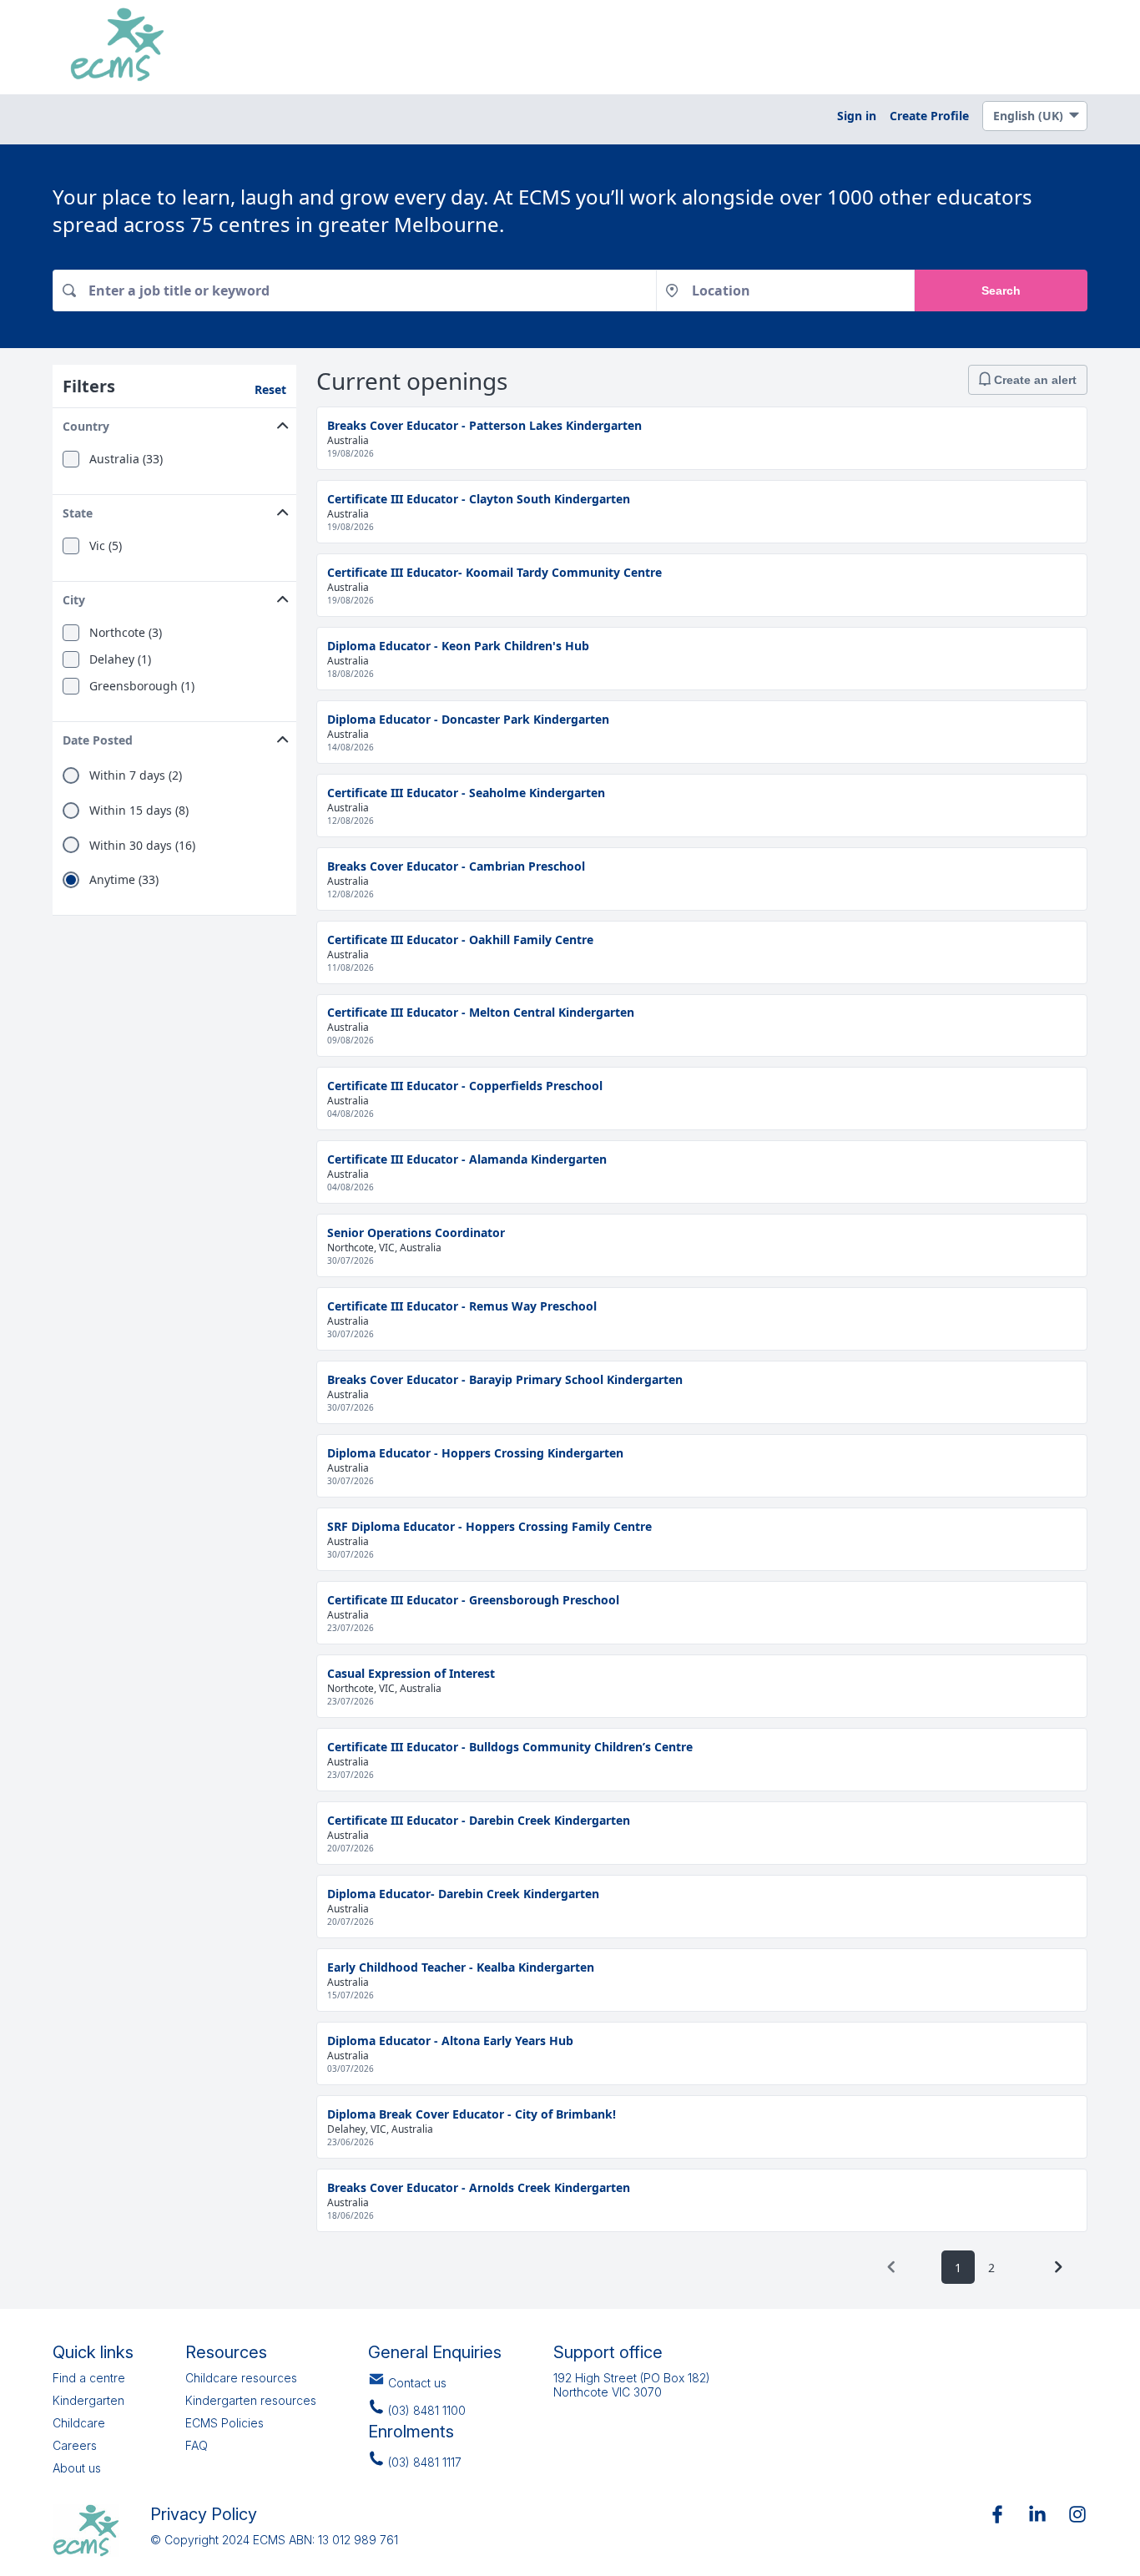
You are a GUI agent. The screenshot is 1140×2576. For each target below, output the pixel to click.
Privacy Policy (204, 2514)
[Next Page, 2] (1058, 2267)
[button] (174, 423)
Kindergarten (88, 2400)
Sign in (857, 116)
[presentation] (891, 2267)
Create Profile (929, 116)
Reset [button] (270, 389)
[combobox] (354, 290)
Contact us (417, 2383)
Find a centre (89, 2378)
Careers (75, 2445)
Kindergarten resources (251, 2400)
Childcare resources (241, 2378)
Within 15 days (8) (139, 811)
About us (77, 2468)
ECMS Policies (224, 2423)
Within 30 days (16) (142, 846)
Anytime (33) (124, 880)
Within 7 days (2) (136, 775)
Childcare (79, 2423)
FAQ (197, 2445)
